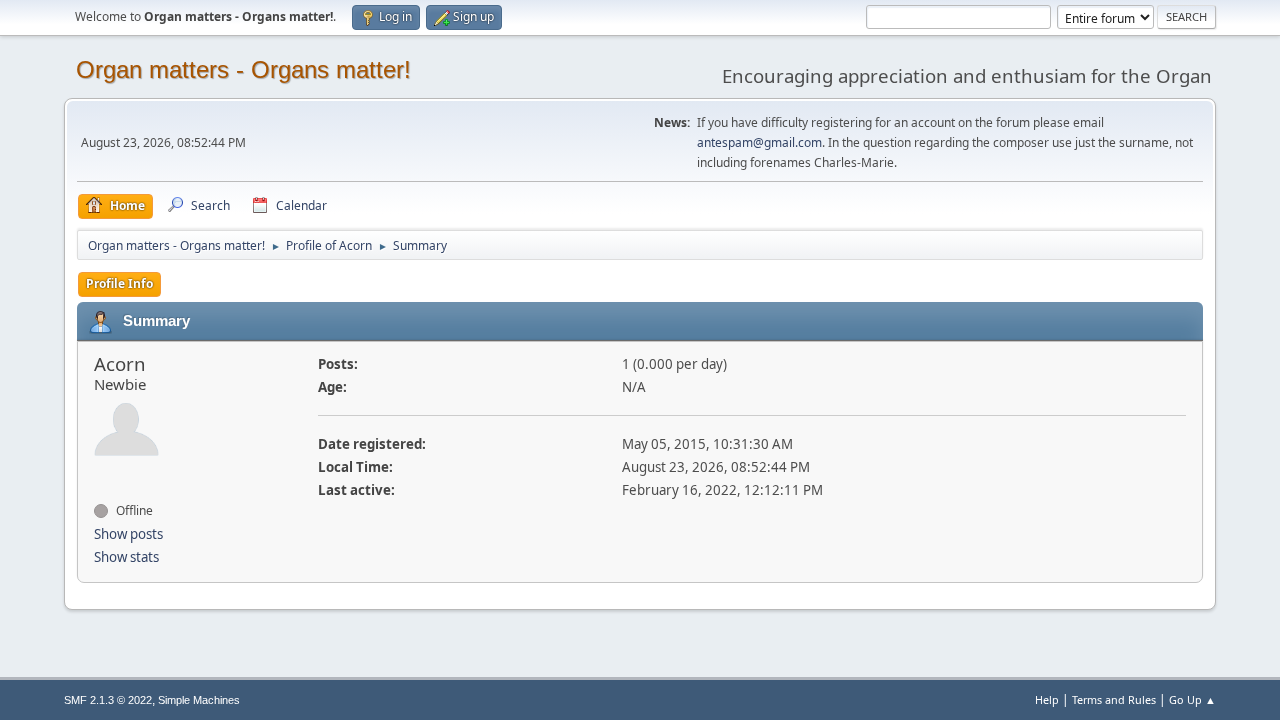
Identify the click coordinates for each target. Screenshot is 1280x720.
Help (1047, 699)
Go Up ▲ (1192, 699)
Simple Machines (199, 700)
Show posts (128, 534)
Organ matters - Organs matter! (243, 69)
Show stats (126, 557)
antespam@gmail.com (759, 142)
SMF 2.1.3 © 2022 (108, 700)
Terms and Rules (1114, 699)
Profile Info (119, 283)
